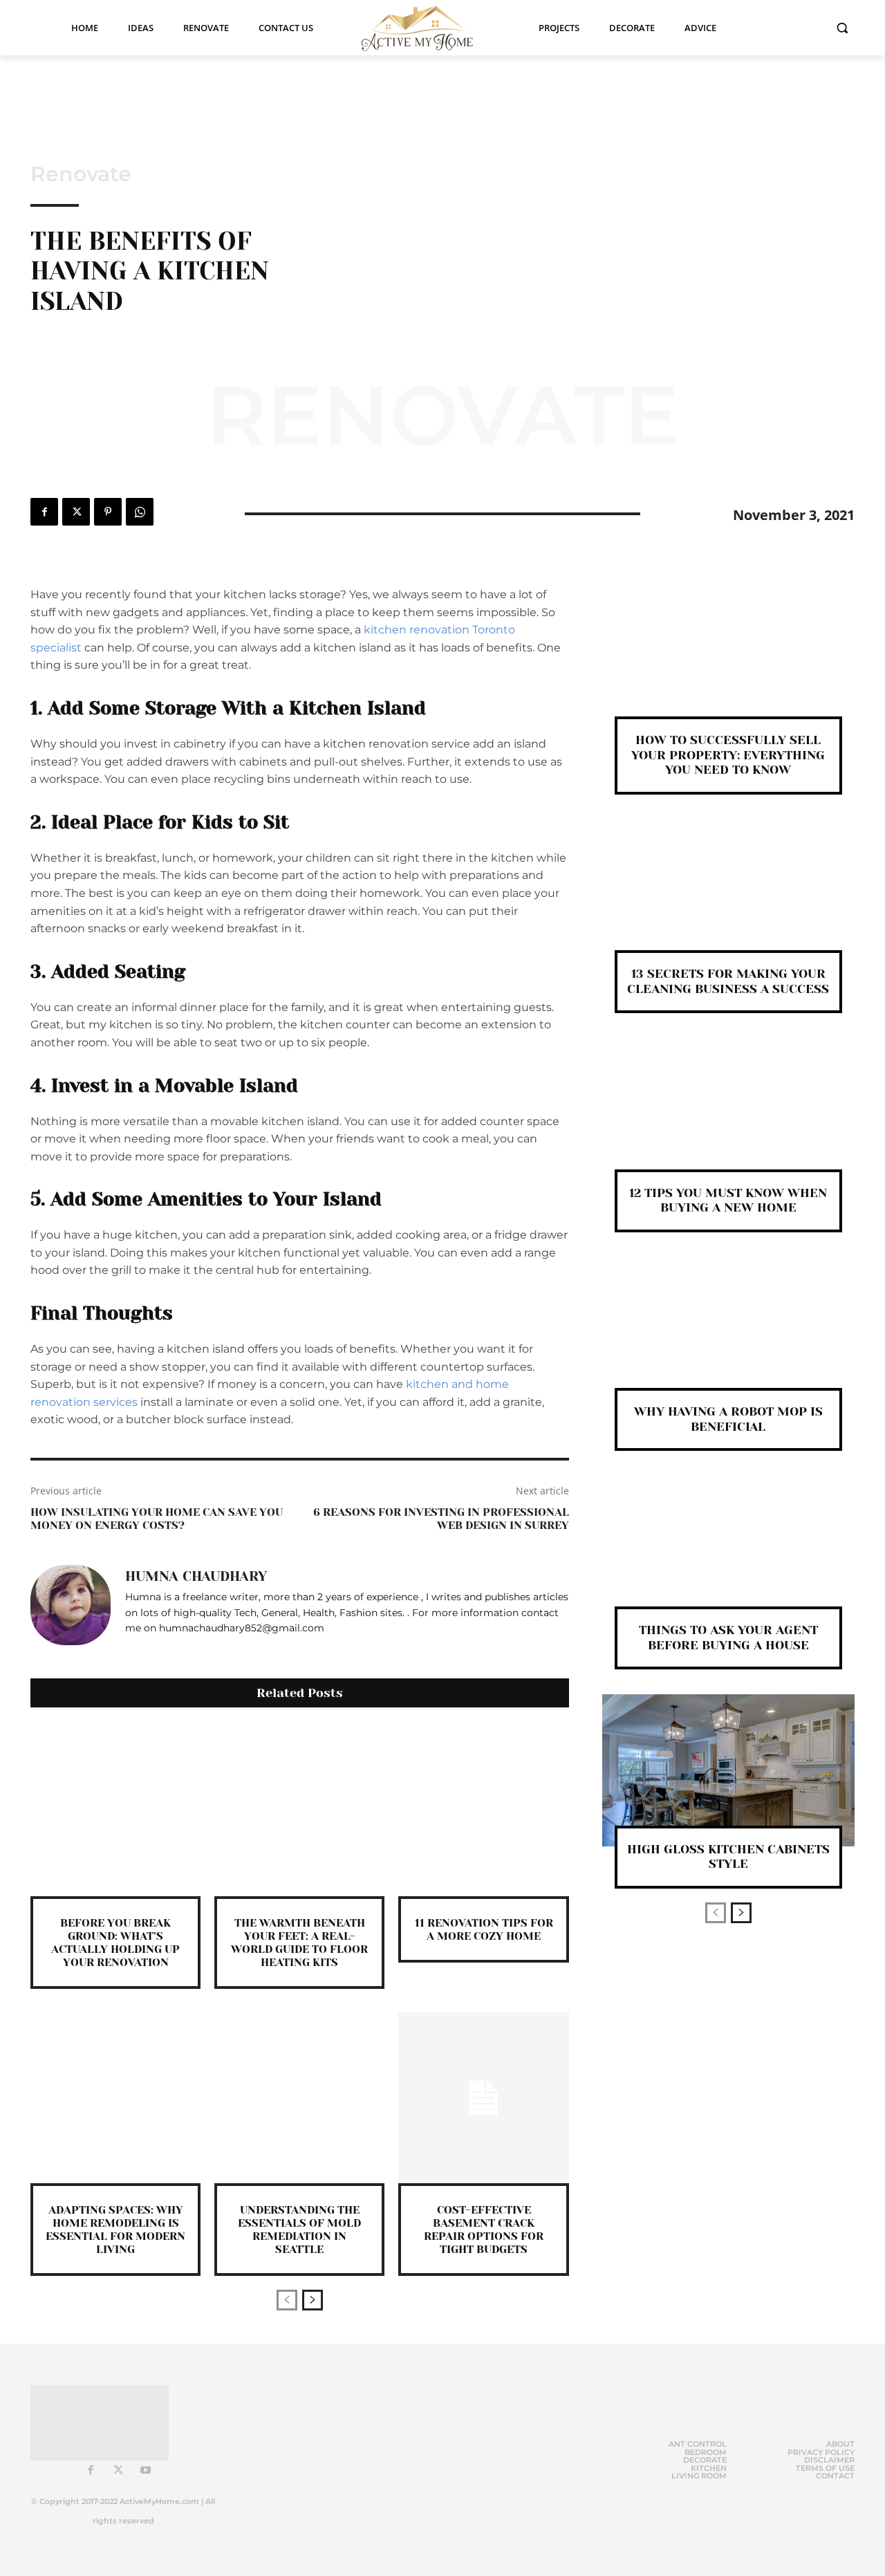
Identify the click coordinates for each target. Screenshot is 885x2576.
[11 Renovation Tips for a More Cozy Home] (483, 1810)
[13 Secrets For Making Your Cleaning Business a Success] (728, 895)
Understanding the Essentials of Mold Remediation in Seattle (299, 2230)
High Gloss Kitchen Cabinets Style (728, 1857)
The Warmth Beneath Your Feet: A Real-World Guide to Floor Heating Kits (299, 1943)
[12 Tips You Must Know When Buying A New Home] (728, 1114)
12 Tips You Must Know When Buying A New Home (728, 1201)
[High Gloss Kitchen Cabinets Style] (728, 1770)
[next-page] (313, 2300)
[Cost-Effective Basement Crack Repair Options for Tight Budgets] (483, 2097)
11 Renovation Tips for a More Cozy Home (484, 1929)
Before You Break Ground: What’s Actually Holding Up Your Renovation (115, 1943)
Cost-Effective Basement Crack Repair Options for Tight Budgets (484, 2230)
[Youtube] (146, 2471)
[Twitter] (76, 512)
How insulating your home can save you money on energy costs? (157, 1519)
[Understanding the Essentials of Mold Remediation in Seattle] (299, 2097)
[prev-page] (287, 2300)
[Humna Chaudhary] (71, 1605)
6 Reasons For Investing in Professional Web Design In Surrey (441, 1519)
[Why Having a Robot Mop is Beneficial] (728, 1333)
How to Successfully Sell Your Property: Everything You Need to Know (728, 755)
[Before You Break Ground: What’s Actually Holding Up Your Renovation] (115, 1810)
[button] (842, 28)
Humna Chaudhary (196, 1577)
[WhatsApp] (140, 512)
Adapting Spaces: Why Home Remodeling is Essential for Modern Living (115, 2230)
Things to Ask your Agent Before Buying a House (728, 1638)
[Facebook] (44, 512)
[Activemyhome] (426, 28)
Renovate (81, 174)
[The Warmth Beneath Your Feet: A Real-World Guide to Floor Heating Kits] (299, 1810)
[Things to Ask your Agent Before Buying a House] (728, 1551)
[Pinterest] (108, 512)
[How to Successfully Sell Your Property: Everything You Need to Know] (728, 661)
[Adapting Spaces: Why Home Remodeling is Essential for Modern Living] (115, 2097)
